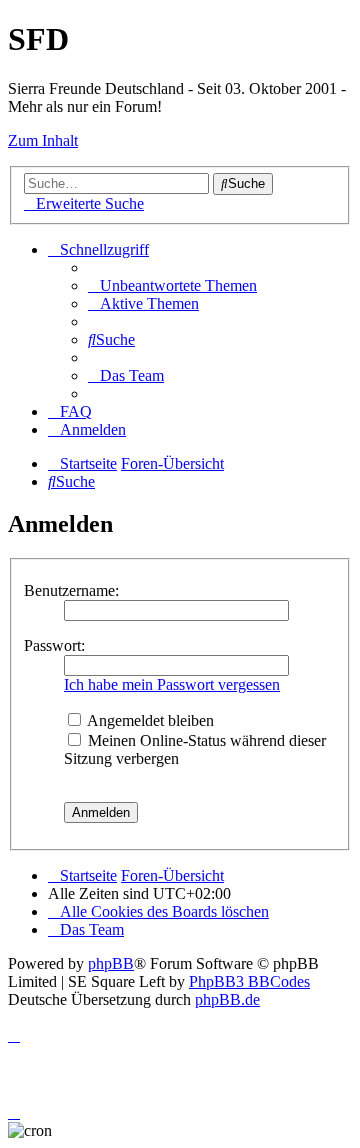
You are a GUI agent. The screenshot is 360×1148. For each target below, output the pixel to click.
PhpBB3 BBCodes (249, 981)
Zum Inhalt (43, 140)
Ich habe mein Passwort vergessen (172, 684)
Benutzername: (71, 590)
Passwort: (54, 645)
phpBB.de (227, 999)
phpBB (111, 963)
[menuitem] (172, 285)
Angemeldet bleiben (149, 720)
